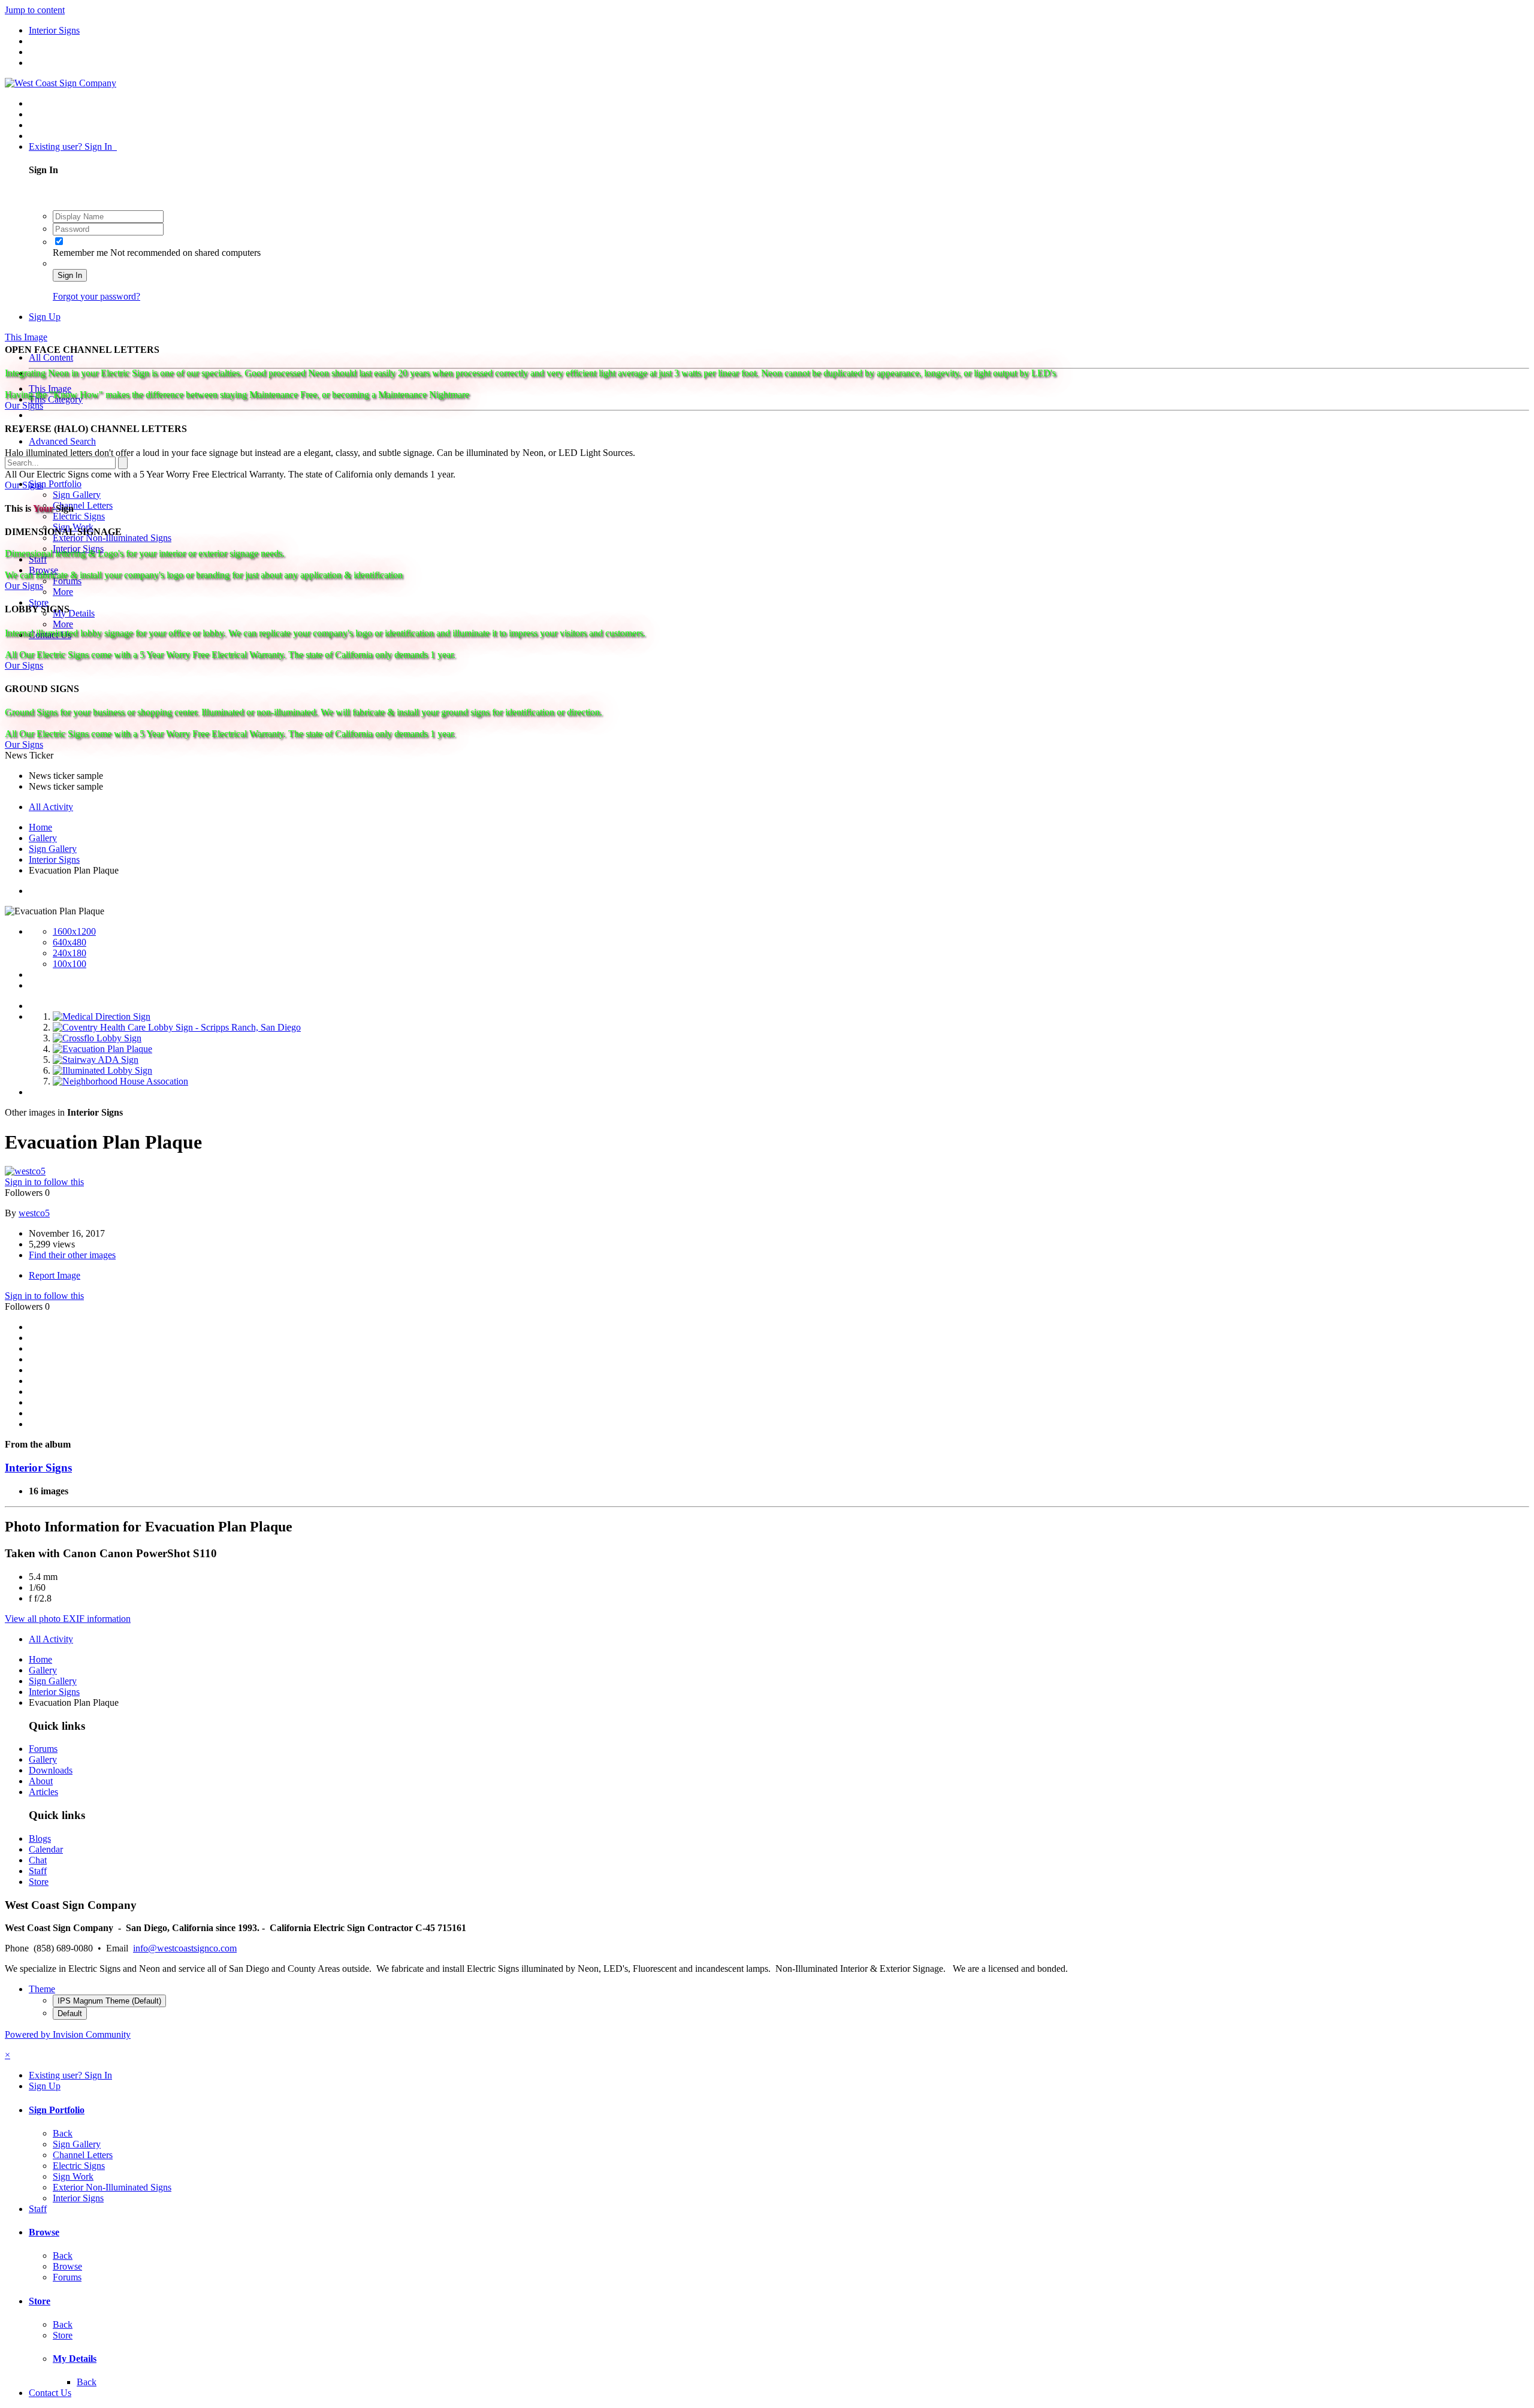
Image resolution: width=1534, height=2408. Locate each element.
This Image (50, 389)
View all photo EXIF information (68, 1619)
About (41, 1781)
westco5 (34, 1213)
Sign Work (73, 2176)
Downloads (51, 1770)
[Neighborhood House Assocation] (120, 1081)
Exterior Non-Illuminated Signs (112, 2187)
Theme (42, 1989)
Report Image (55, 1275)
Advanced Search (62, 441)
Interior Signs (38, 1468)
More (63, 592)
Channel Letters (83, 505)
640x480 (70, 942)
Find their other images (72, 1255)
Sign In (70, 275)
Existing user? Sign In (73, 146)
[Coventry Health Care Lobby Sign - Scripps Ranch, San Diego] (177, 1027)
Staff (38, 1871)
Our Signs (24, 405)
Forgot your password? (96, 296)
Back (63, 2133)
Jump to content (35, 10)
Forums (43, 1749)
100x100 (70, 964)
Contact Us (50, 2393)
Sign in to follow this (44, 1182)
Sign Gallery (77, 495)
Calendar (46, 1849)
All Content (51, 357)
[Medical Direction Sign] (102, 1016)
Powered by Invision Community (68, 2034)
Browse (44, 2232)
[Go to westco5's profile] (25, 1171)
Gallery (43, 1759)
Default (70, 2013)
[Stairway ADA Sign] (96, 1060)
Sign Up (45, 317)
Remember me (81, 253)
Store (39, 602)
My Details (74, 613)
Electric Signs (79, 516)
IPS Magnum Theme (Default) (109, 2001)
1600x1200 (74, 931)
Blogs (40, 1839)
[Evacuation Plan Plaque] (102, 1049)
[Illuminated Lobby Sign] (102, 1070)
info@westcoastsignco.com (185, 1948)
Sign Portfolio (55, 484)
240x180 (70, 953)
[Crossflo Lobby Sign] (97, 1038)
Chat (38, 1860)
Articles (43, 1792)
